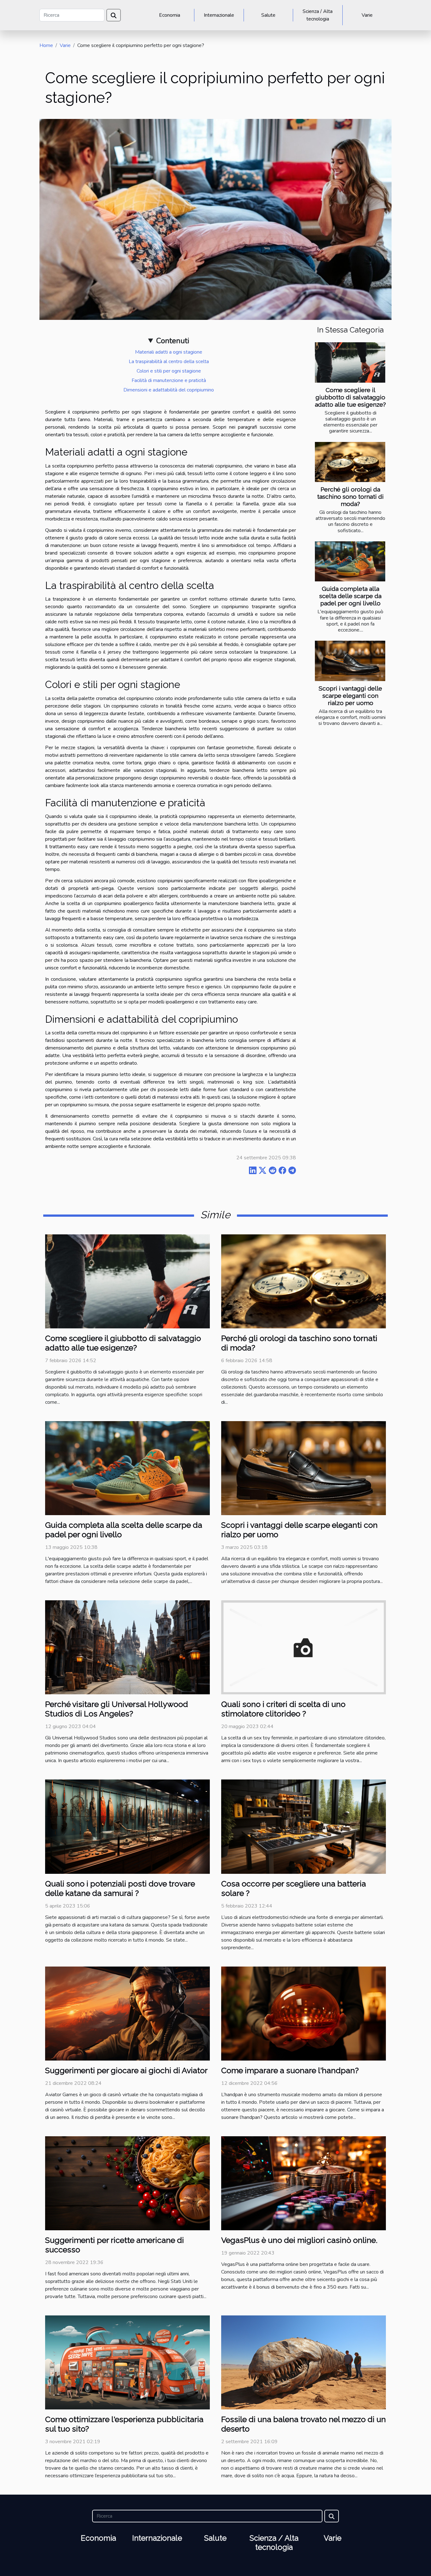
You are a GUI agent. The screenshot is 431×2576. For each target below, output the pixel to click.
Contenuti (173, 341)
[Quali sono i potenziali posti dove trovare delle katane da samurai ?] (127, 1826)
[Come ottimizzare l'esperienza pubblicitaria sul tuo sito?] (127, 2362)
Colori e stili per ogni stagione (169, 371)
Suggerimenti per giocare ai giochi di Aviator (126, 2070)
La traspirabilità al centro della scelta (169, 362)
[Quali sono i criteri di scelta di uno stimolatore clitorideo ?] (304, 1647)
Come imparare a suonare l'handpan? (290, 2070)
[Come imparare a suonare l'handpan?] (304, 2013)
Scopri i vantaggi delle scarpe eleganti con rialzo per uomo (350, 696)
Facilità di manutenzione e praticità (169, 380)
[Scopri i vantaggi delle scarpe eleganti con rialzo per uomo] (350, 661)
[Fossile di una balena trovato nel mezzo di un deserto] (304, 2362)
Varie (367, 15)
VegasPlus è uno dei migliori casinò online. (299, 2240)
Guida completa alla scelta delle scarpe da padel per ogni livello (350, 596)
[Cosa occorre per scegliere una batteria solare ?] (304, 1826)
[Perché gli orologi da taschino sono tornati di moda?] (350, 462)
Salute (268, 15)
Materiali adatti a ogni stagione (169, 352)
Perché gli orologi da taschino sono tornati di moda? (350, 497)
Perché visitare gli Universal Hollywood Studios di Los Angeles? (117, 1709)
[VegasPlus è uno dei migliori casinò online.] (304, 2183)
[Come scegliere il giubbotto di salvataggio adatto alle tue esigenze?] (350, 362)
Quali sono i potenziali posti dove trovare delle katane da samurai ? (120, 1888)
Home (46, 45)
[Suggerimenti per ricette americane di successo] (127, 2183)
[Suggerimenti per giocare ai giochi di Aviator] (127, 2013)
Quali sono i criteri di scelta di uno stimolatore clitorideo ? (283, 1709)
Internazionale (219, 15)
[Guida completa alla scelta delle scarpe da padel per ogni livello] (350, 561)
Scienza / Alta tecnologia (318, 15)
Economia (170, 15)
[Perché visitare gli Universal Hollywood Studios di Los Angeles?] (127, 1647)
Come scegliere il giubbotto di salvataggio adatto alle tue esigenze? (350, 397)
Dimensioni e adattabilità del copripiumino (169, 390)
